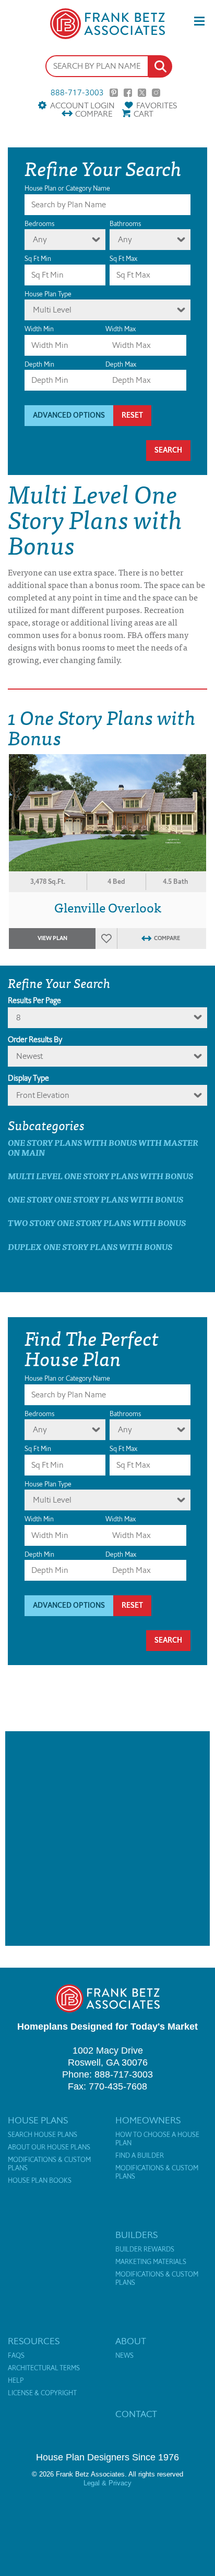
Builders (136, 2235)
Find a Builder (140, 2156)
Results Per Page (34, 1001)
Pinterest (114, 93)
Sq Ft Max (123, 259)
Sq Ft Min (38, 259)
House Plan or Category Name (67, 188)
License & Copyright (42, 2393)
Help (16, 2381)
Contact (136, 2414)
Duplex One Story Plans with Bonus (90, 1247)
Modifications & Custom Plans (49, 2164)
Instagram (156, 93)
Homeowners (148, 2120)
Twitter (142, 93)
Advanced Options (69, 415)
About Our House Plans (49, 2147)
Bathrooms (125, 224)
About (131, 2341)
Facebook (128, 93)
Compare (94, 114)
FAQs (16, 2356)
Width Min (39, 329)
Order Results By (35, 1040)
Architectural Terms (44, 2368)
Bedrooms (39, 224)
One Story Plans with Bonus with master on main (103, 1147)
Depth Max (121, 364)
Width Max (121, 329)
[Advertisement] (107, 1839)
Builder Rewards (145, 2249)
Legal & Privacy (107, 2483)
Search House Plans (43, 2135)
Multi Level (52, 310)
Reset (132, 415)
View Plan (52, 938)
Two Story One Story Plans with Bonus (97, 1223)
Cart (144, 114)
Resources (34, 2341)
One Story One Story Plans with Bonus (95, 1199)
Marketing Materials (151, 2262)
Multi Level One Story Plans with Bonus (100, 1176)
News (124, 2356)
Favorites (157, 105)
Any (40, 239)
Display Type (28, 1078)
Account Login (82, 105)
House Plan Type (48, 294)
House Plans (38, 2120)
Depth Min (39, 364)
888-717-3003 (77, 93)
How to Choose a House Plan (157, 2139)
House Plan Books (40, 2181)
